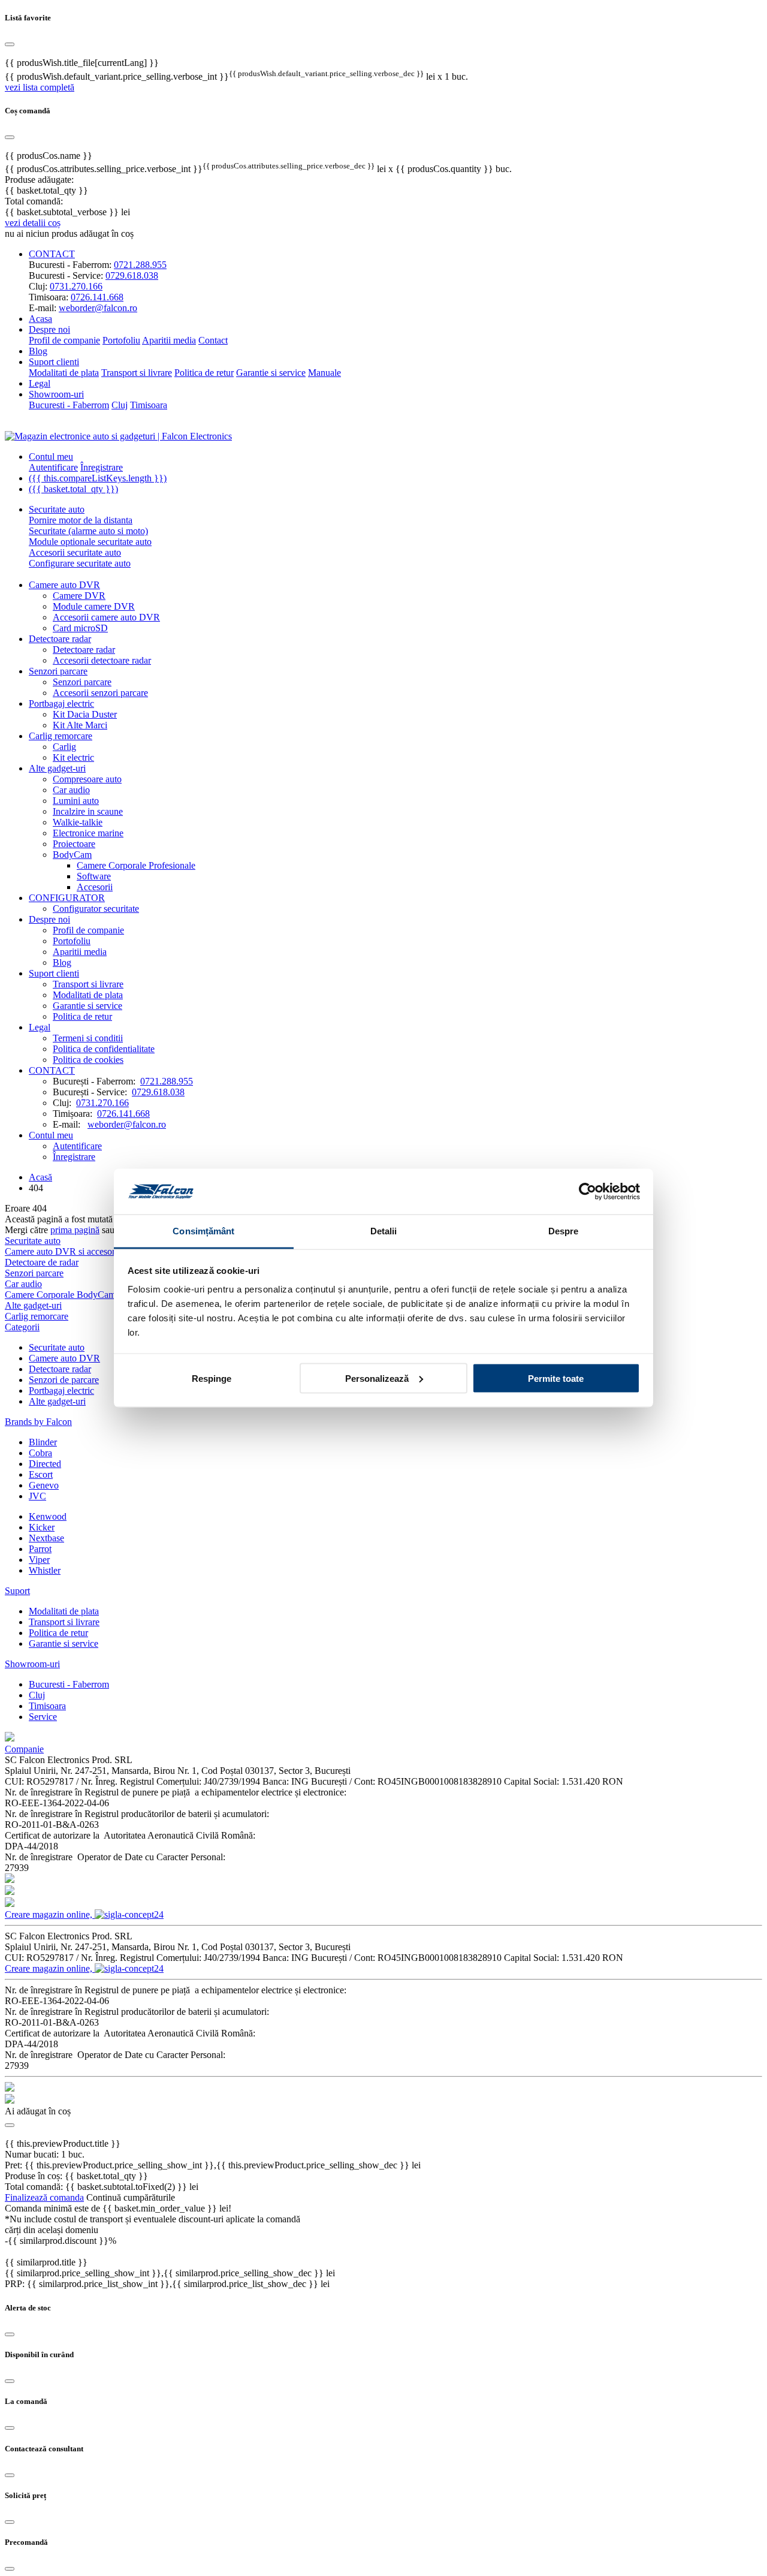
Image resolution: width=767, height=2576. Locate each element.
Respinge (212, 1378)
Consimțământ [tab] (203, 1231)
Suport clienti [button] (54, 362)
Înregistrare (102, 467)
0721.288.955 (140, 265)
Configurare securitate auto (80, 563)
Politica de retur (204, 373)
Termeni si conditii (88, 1038)
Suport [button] (17, 1591)
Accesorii (95, 887)
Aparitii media (169, 340)
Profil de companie (64, 340)
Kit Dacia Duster (85, 714)
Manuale (324, 373)
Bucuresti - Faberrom (69, 405)
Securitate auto (57, 509)
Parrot (40, 1549)
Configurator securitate (96, 909)
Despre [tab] (564, 1231)
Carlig (64, 747)
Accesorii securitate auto (75, 552)
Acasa (40, 319)
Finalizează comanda (44, 2197)
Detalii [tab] (384, 1231)
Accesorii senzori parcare (100, 693)
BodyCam (72, 855)
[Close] (10, 2334)
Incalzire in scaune (88, 811)
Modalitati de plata (64, 373)
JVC (37, 1496)
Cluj (120, 405)
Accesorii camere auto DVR (106, 617)
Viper (39, 1560)
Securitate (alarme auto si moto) (88, 531)
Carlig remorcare (61, 736)
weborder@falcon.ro (98, 308)
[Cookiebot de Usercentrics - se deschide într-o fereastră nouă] (588, 1192)
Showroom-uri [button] (56, 394)
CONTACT (52, 1070)
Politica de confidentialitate (104, 1049)
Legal (40, 383)
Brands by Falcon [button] (38, 1422)
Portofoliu (121, 340)
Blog (38, 351)
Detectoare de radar (42, 1262)
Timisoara (149, 405)
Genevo (44, 1485)
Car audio (71, 790)
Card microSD (80, 628)
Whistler (45, 1570)
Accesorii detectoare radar (102, 660)
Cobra (40, 1453)
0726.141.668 (97, 297)
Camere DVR (79, 596)
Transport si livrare (137, 373)
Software (94, 876)
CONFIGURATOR (67, 898)
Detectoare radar (60, 639)
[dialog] (383, 53)
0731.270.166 (76, 286)
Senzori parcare (58, 671)
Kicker (42, 1527)
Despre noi (49, 919)
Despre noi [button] (49, 329)
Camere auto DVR (64, 585)
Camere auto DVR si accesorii (62, 1251)
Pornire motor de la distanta (81, 520)
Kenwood (48, 1516)
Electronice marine (88, 833)
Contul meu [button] (51, 457)
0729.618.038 (132, 275)
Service (43, 1717)
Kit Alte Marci (80, 725)
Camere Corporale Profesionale (136, 865)
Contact (213, 340)
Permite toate (556, 1378)
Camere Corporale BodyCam (60, 1295)
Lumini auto (76, 801)
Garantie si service (271, 373)
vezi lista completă (40, 87)
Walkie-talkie (78, 822)
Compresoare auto (87, 779)
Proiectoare (74, 844)
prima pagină (75, 1230)
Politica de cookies (88, 1060)
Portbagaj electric (61, 703)
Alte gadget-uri (57, 768)
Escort (41, 1474)
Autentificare (53, 467)
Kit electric (73, 757)
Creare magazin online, (50, 1914)
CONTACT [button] (52, 254)
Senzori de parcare (64, 1380)
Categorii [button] (22, 1327)
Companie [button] (24, 1749)
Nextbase (46, 1538)
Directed (45, 1464)
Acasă (40, 1177)
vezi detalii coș (33, 223)
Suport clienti (54, 973)
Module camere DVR (94, 606)
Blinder (43, 1442)
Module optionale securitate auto (90, 542)
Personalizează (377, 1378)
